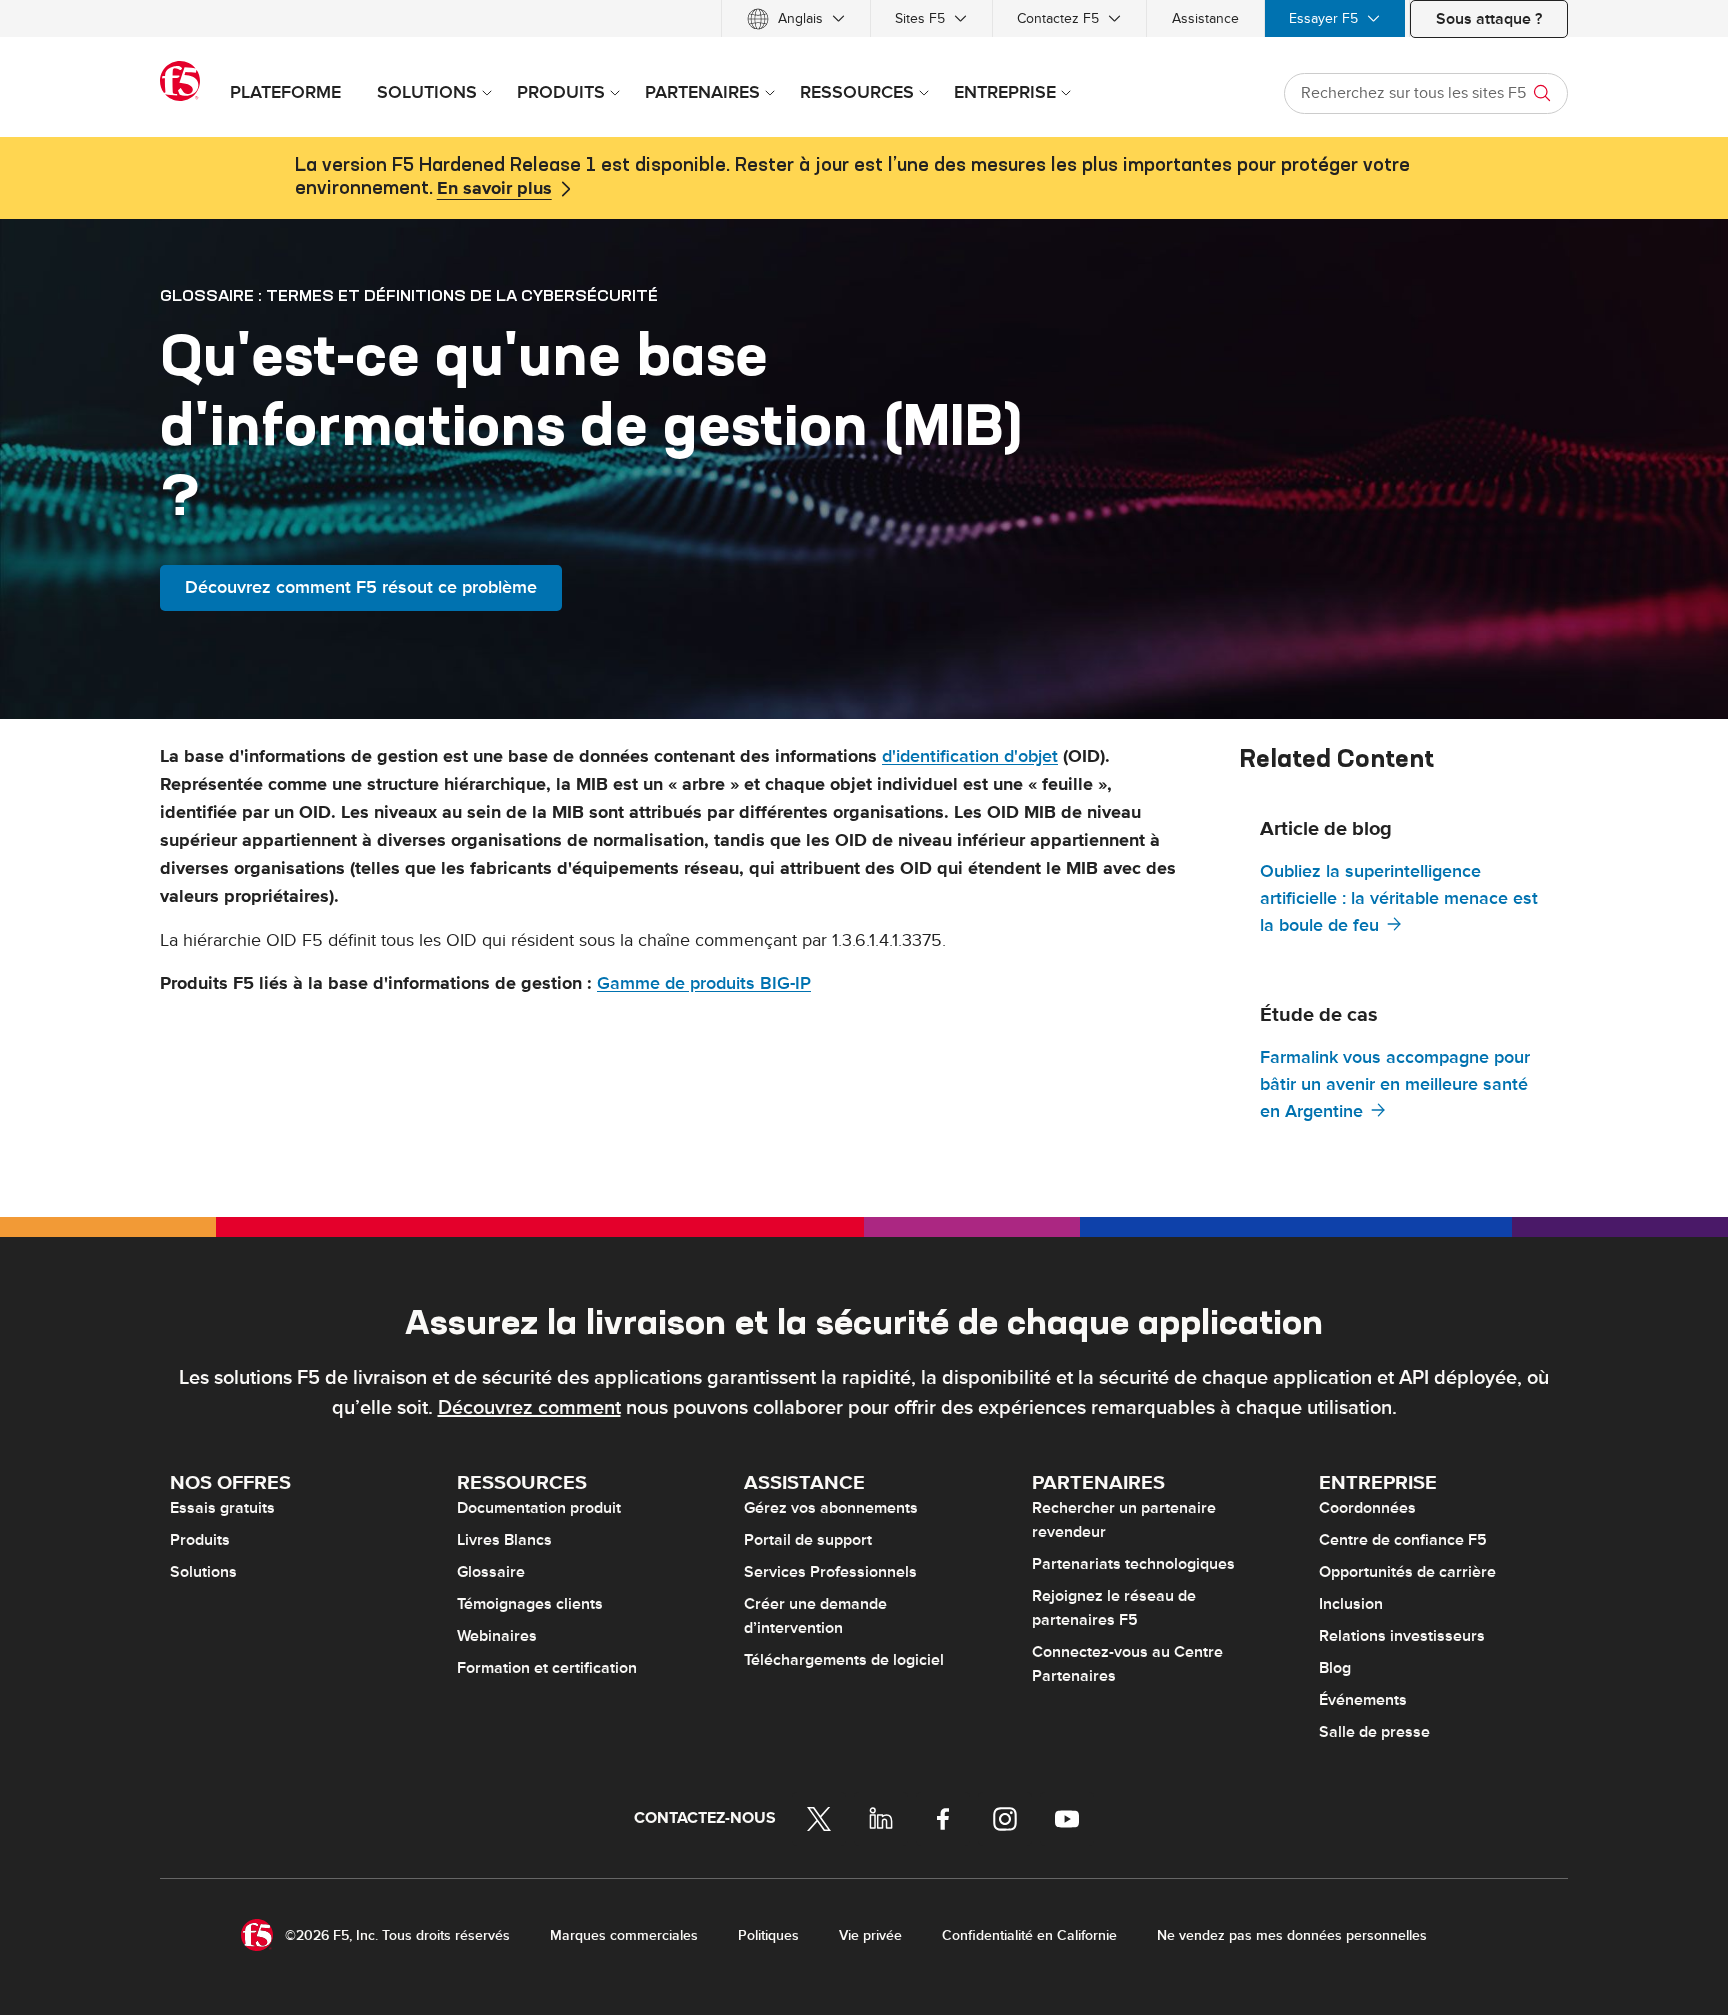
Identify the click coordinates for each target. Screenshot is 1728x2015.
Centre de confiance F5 (1403, 1540)
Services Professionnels (830, 1572)
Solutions (203, 1572)
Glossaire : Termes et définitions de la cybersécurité (409, 295)
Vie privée (870, 1935)
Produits (200, 1540)
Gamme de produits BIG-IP (704, 983)
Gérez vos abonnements (831, 1508)
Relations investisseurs (1402, 1636)
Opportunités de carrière (1407, 1572)
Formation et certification (547, 1668)
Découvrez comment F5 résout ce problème (361, 587)
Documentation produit (539, 1508)
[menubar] (864, 18)
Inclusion (1351, 1604)
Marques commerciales (624, 1935)
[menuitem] (796, 18)
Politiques (768, 1935)
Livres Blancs (504, 1540)
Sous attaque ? (1489, 19)
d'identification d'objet (970, 756)
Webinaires (497, 1636)
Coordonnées (1367, 1508)
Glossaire (491, 1572)
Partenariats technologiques (1133, 1564)
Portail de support (808, 1540)
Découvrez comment (529, 1408)
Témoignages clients (530, 1604)
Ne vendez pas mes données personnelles (1292, 1935)
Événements (1363, 1700)
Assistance (1205, 18)
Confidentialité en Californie (1029, 1935)
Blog (1335, 1668)
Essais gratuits (222, 1508)
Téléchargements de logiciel (844, 1660)
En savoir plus (494, 189)
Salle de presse (1374, 1732)
